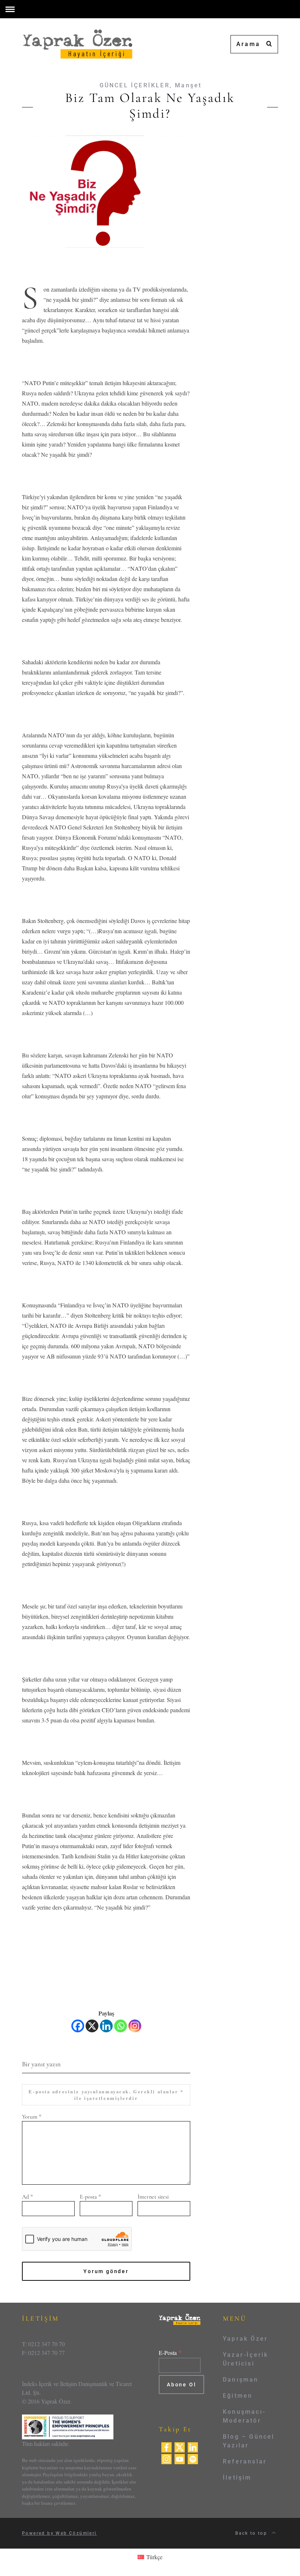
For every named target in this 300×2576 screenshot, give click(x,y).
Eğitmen (238, 2396)
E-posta (90, 2197)
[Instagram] (135, 2026)
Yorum (32, 2117)
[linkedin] (193, 2446)
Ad (27, 2197)
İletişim (237, 2478)
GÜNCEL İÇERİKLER (135, 85)
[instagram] (166, 2458)
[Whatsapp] (121, 2026)
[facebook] (166, 2446)
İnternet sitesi (153, 2197)
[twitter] (180, 2446)
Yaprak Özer (245, 2339)
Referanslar (245, 2461)
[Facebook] (78, 2026)
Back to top (252, 2533)
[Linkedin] (106, 2026)
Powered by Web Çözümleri (59, 2533)
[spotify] (193, 2458)
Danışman (241, 2380)
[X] (92, 2026)
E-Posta (170, 2353)
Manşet (188, 85)
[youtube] (180, 2458)
